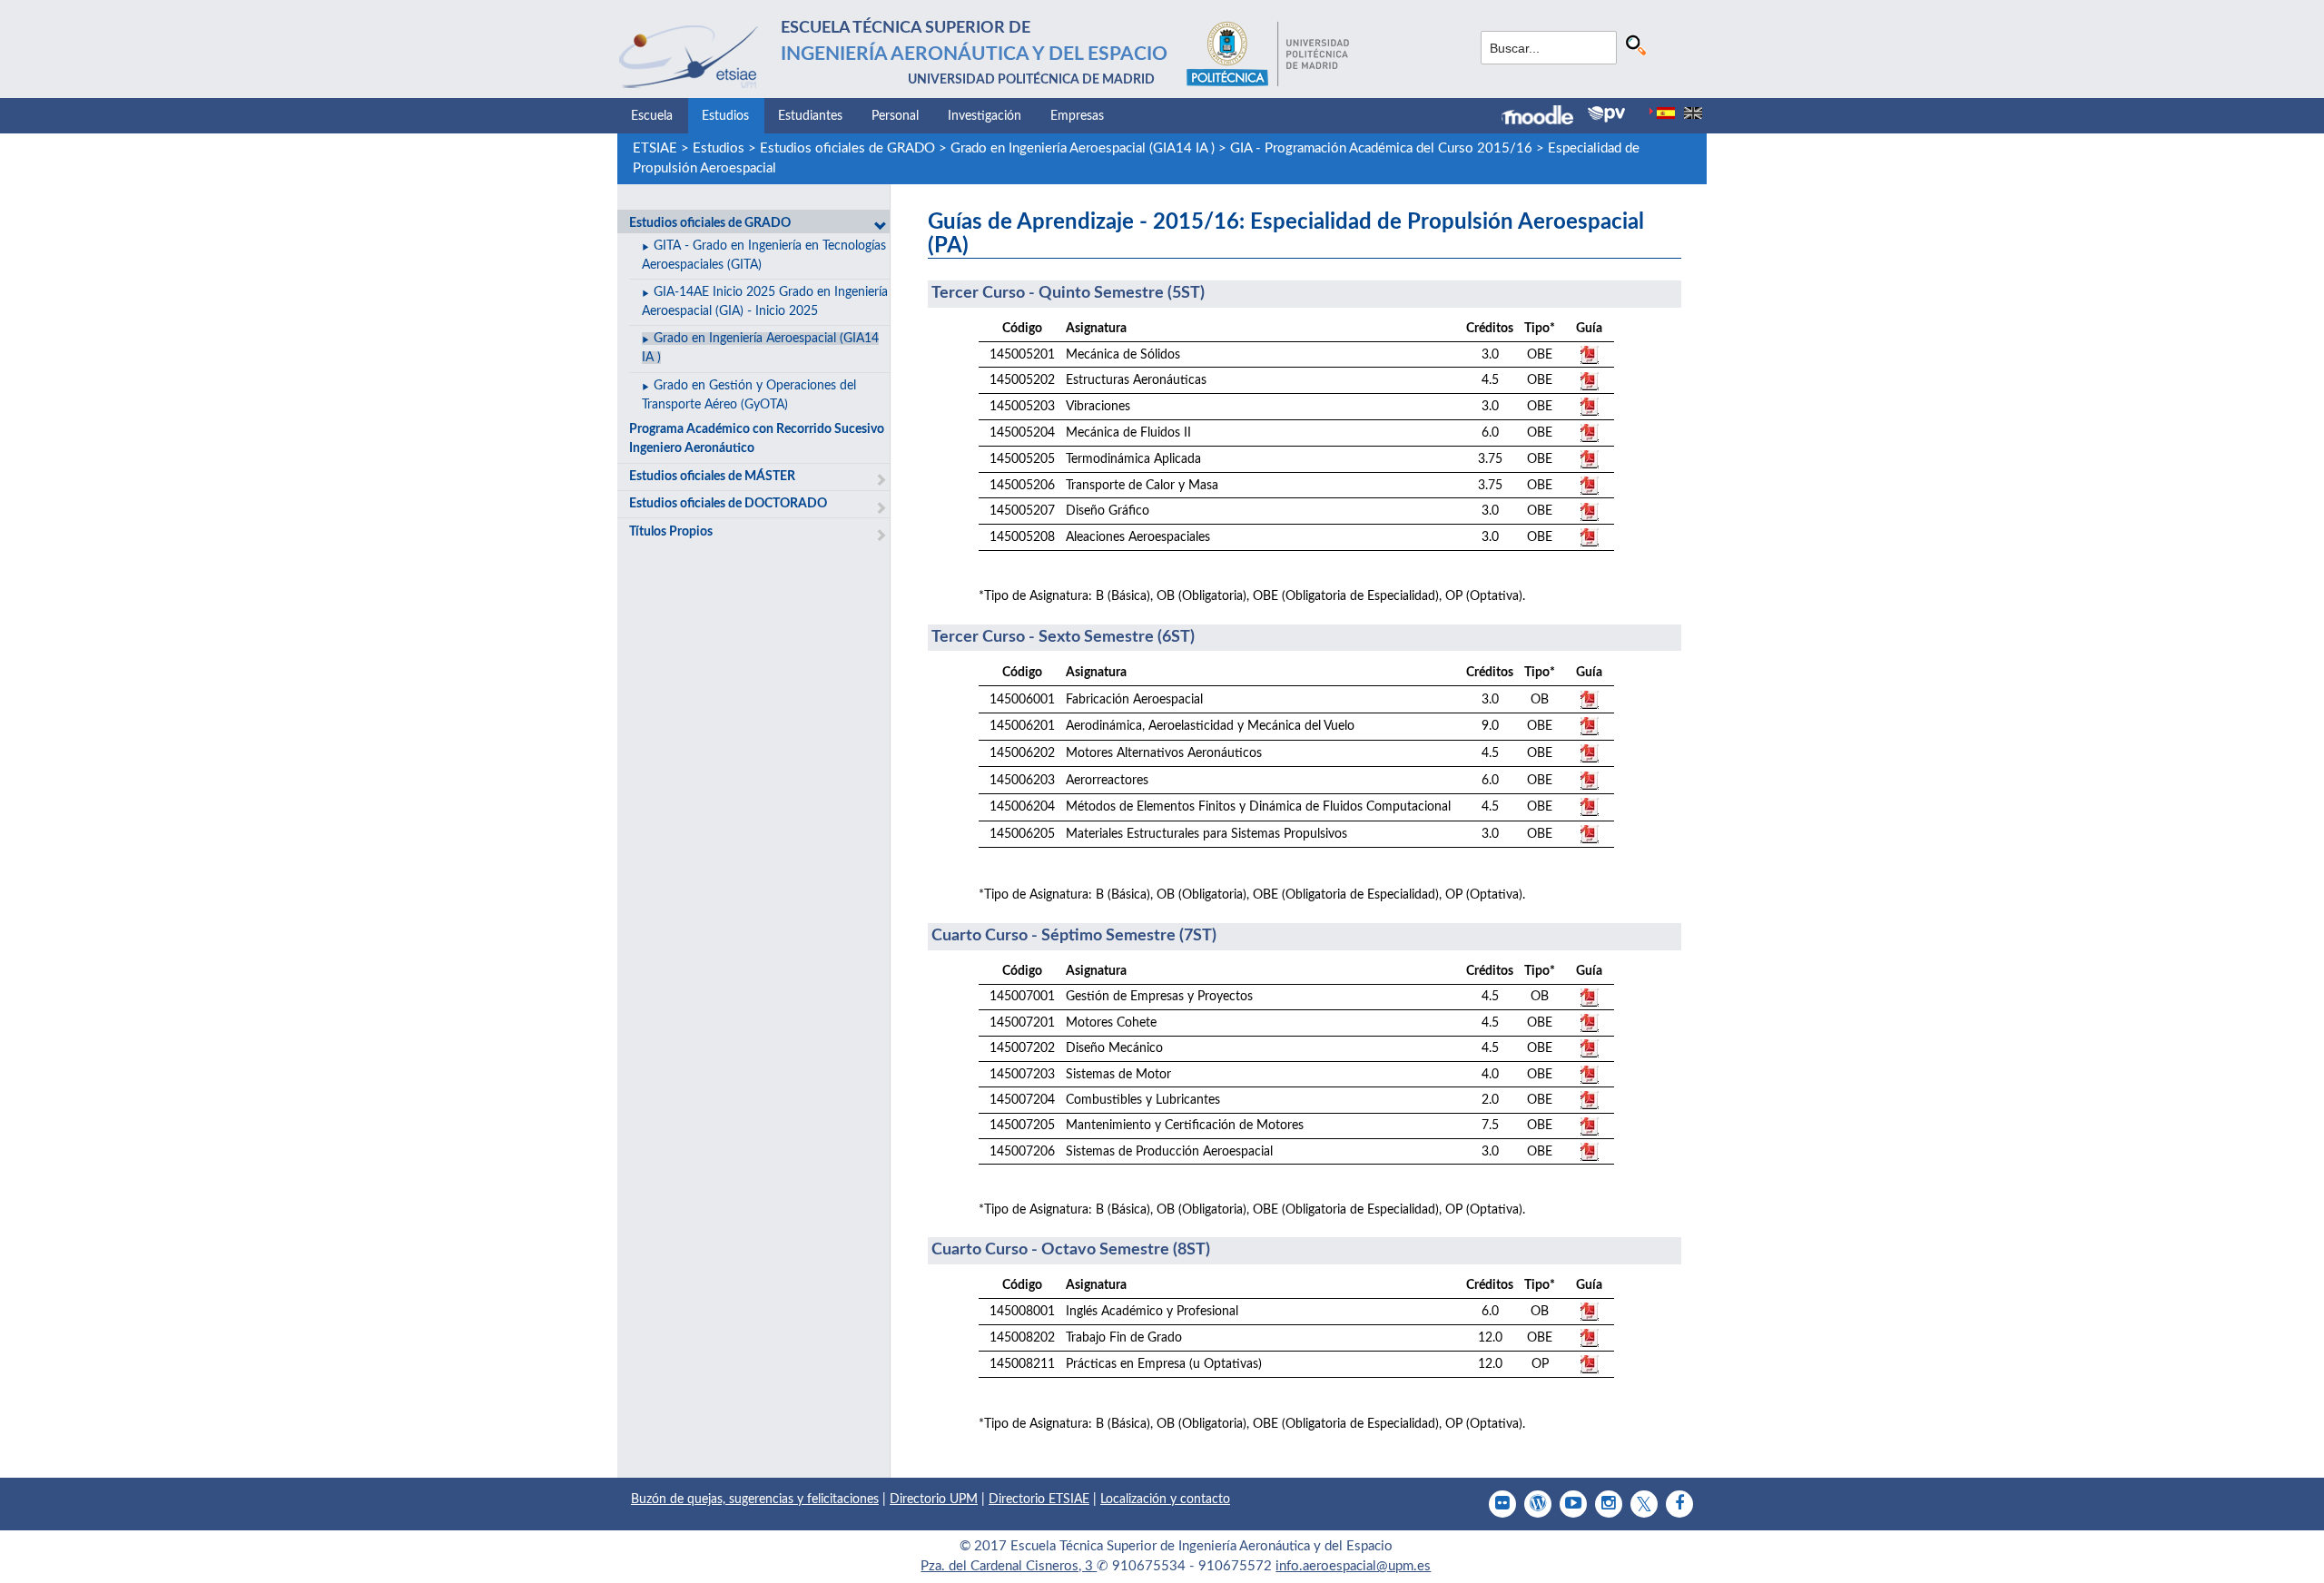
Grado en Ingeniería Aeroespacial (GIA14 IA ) (1083, 148)
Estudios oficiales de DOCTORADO (728, 504)
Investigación (985, 116)
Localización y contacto (1165, 1499)
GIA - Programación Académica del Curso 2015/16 (1381, 148)
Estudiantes (810, 116)
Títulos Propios (671, 532)
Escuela (652, 116)
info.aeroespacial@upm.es (1353, 1566)
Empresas (1077, 116)
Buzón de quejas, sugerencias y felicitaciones (755, 1499)
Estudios (725, 116)
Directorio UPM (934, 1499)
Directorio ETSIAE (1039, 1499)
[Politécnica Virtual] (1606, 114)
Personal (895, 116)
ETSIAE (655, 148)
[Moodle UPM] (1545, 117)
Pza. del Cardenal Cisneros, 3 (1009, 1566)
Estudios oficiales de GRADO (847, 148)
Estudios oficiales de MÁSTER (712, 477)
